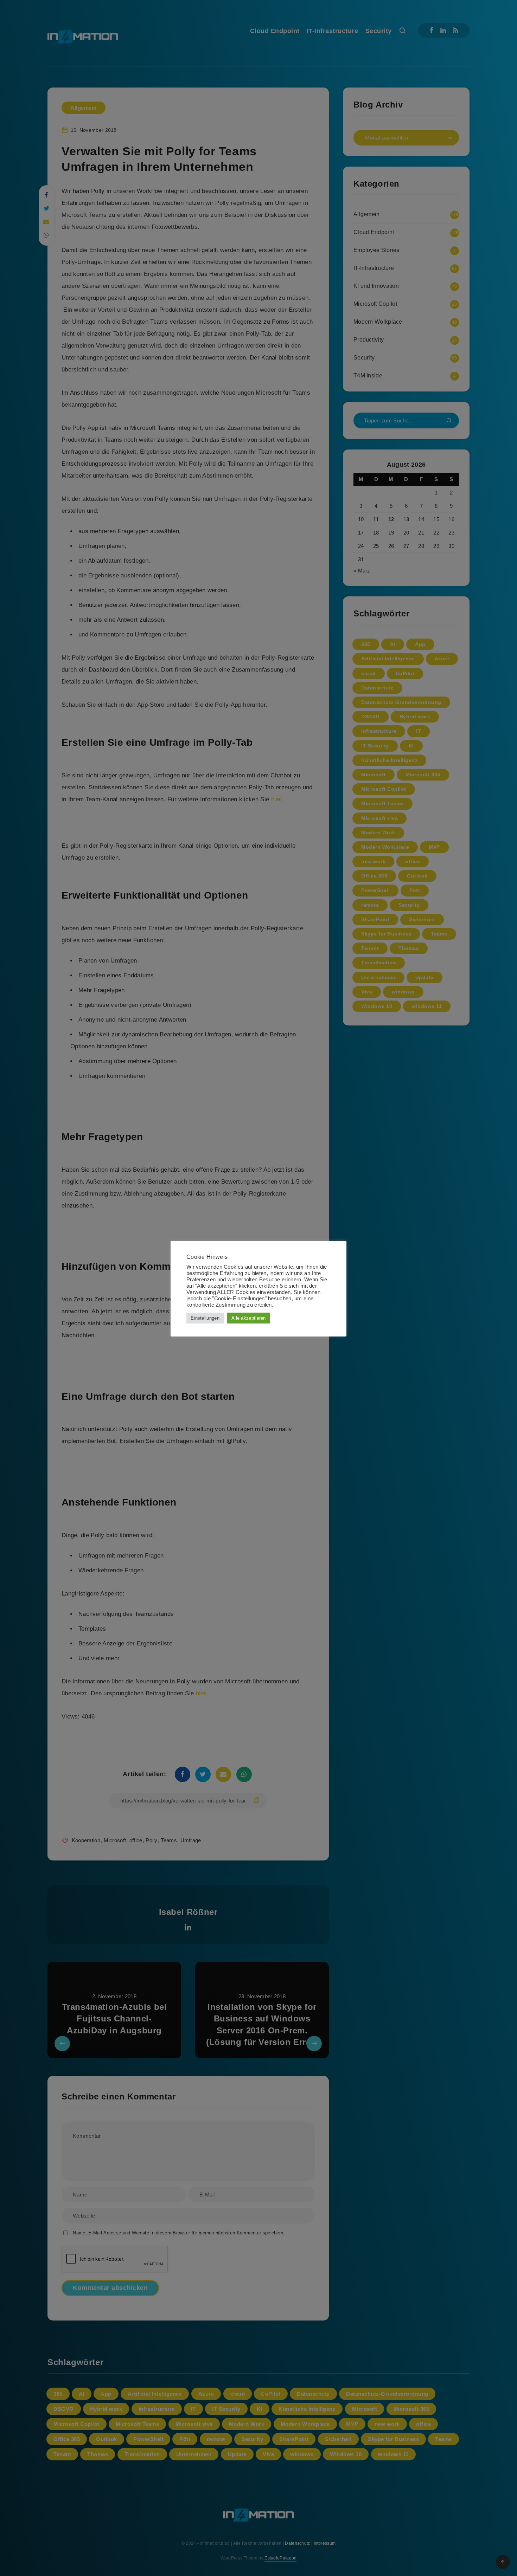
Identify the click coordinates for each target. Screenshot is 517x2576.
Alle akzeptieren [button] (249, 1318)
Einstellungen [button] (205, 1318)
